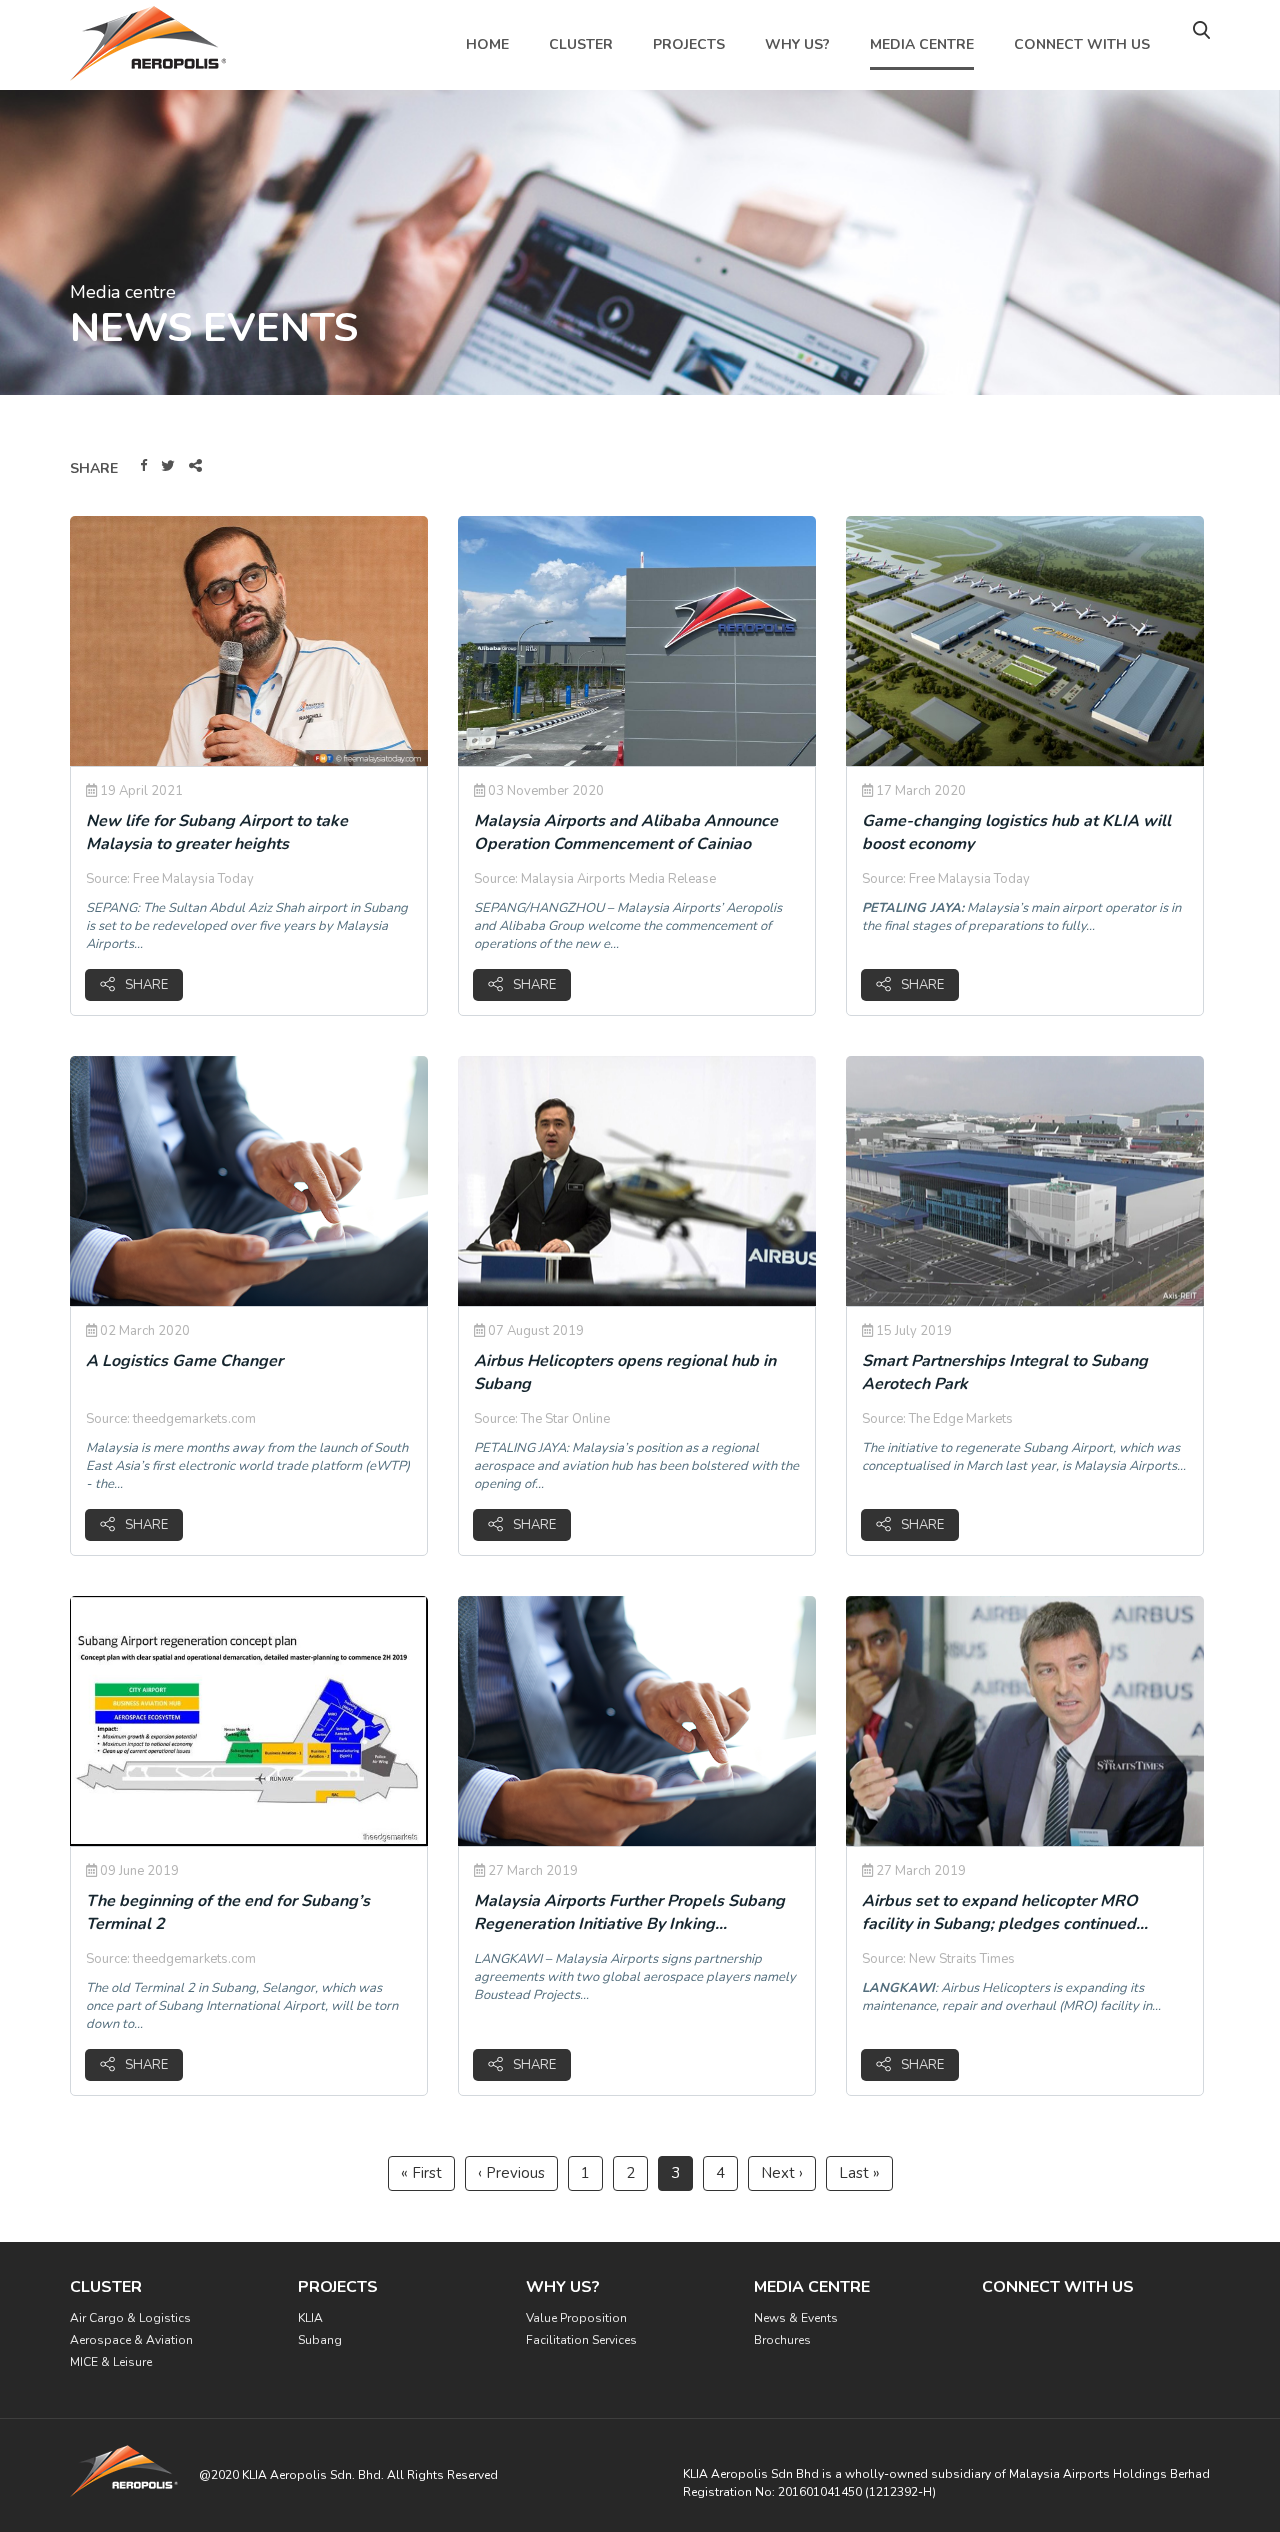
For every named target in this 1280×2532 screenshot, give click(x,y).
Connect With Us (1082, 44)
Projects (689, 44)
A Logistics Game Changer (184, 1361)
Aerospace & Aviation (131, 2340)
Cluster (581, 44)
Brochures (782, 2340)
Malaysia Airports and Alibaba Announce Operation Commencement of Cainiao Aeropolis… (626, 844)
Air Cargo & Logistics (130, 2318)
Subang (320, 2340)
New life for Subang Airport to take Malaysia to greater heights (217, 832)
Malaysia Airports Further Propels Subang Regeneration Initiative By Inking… (629, 1912)
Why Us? (797, 44)
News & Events (796, 2318)
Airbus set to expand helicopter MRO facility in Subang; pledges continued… (1005, 1912)
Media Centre (922, 44)
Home (487, 44)
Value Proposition (576, 2318)
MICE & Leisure (111, 2362)
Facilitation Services (581, 2340)
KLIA (310, 2318)
